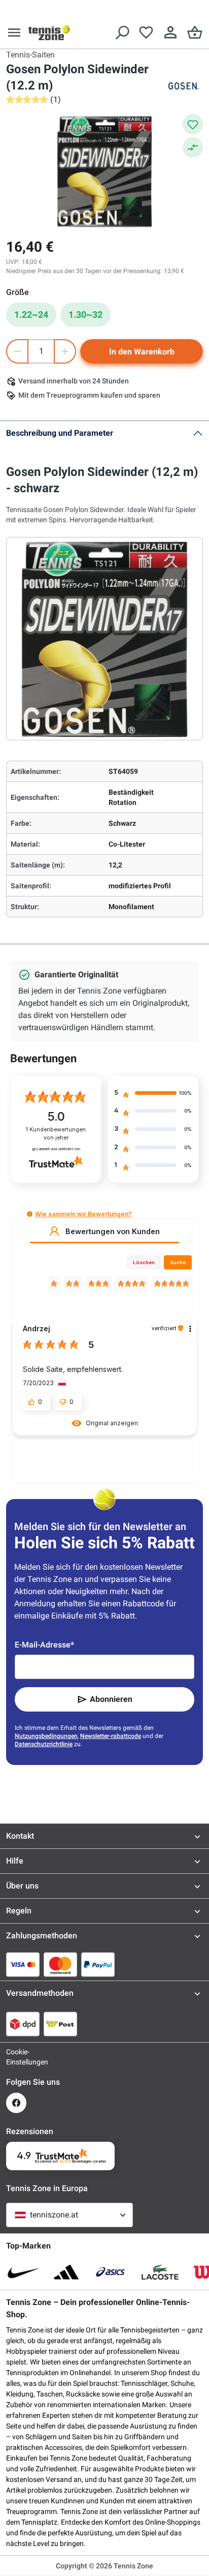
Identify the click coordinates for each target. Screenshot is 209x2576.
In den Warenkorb (142, 352)
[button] (30, 1214)
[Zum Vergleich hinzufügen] (193, 147)
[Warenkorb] (195, 33)
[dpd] (23, 2024)
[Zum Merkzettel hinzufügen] (193, 124)
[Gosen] (183, 86)
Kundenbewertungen (56, 1134)
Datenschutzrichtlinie (44, 1744)
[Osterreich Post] (60, 2024)
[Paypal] (98, 1964)
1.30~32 (85, 314)
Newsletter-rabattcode (111, 1736)
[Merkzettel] (146, 33)
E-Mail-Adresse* (44, 1645)
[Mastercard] (60, 1964)
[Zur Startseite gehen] (49, 33)
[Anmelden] (170, 33)
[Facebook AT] (16, 2103)
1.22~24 (31, 314)
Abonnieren (111, 1699)
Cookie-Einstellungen (16, 2057)
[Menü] (14, 33)
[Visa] (23, 1964)
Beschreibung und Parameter (60, 433)
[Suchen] (122, 33)
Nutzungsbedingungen (46, 1736)
